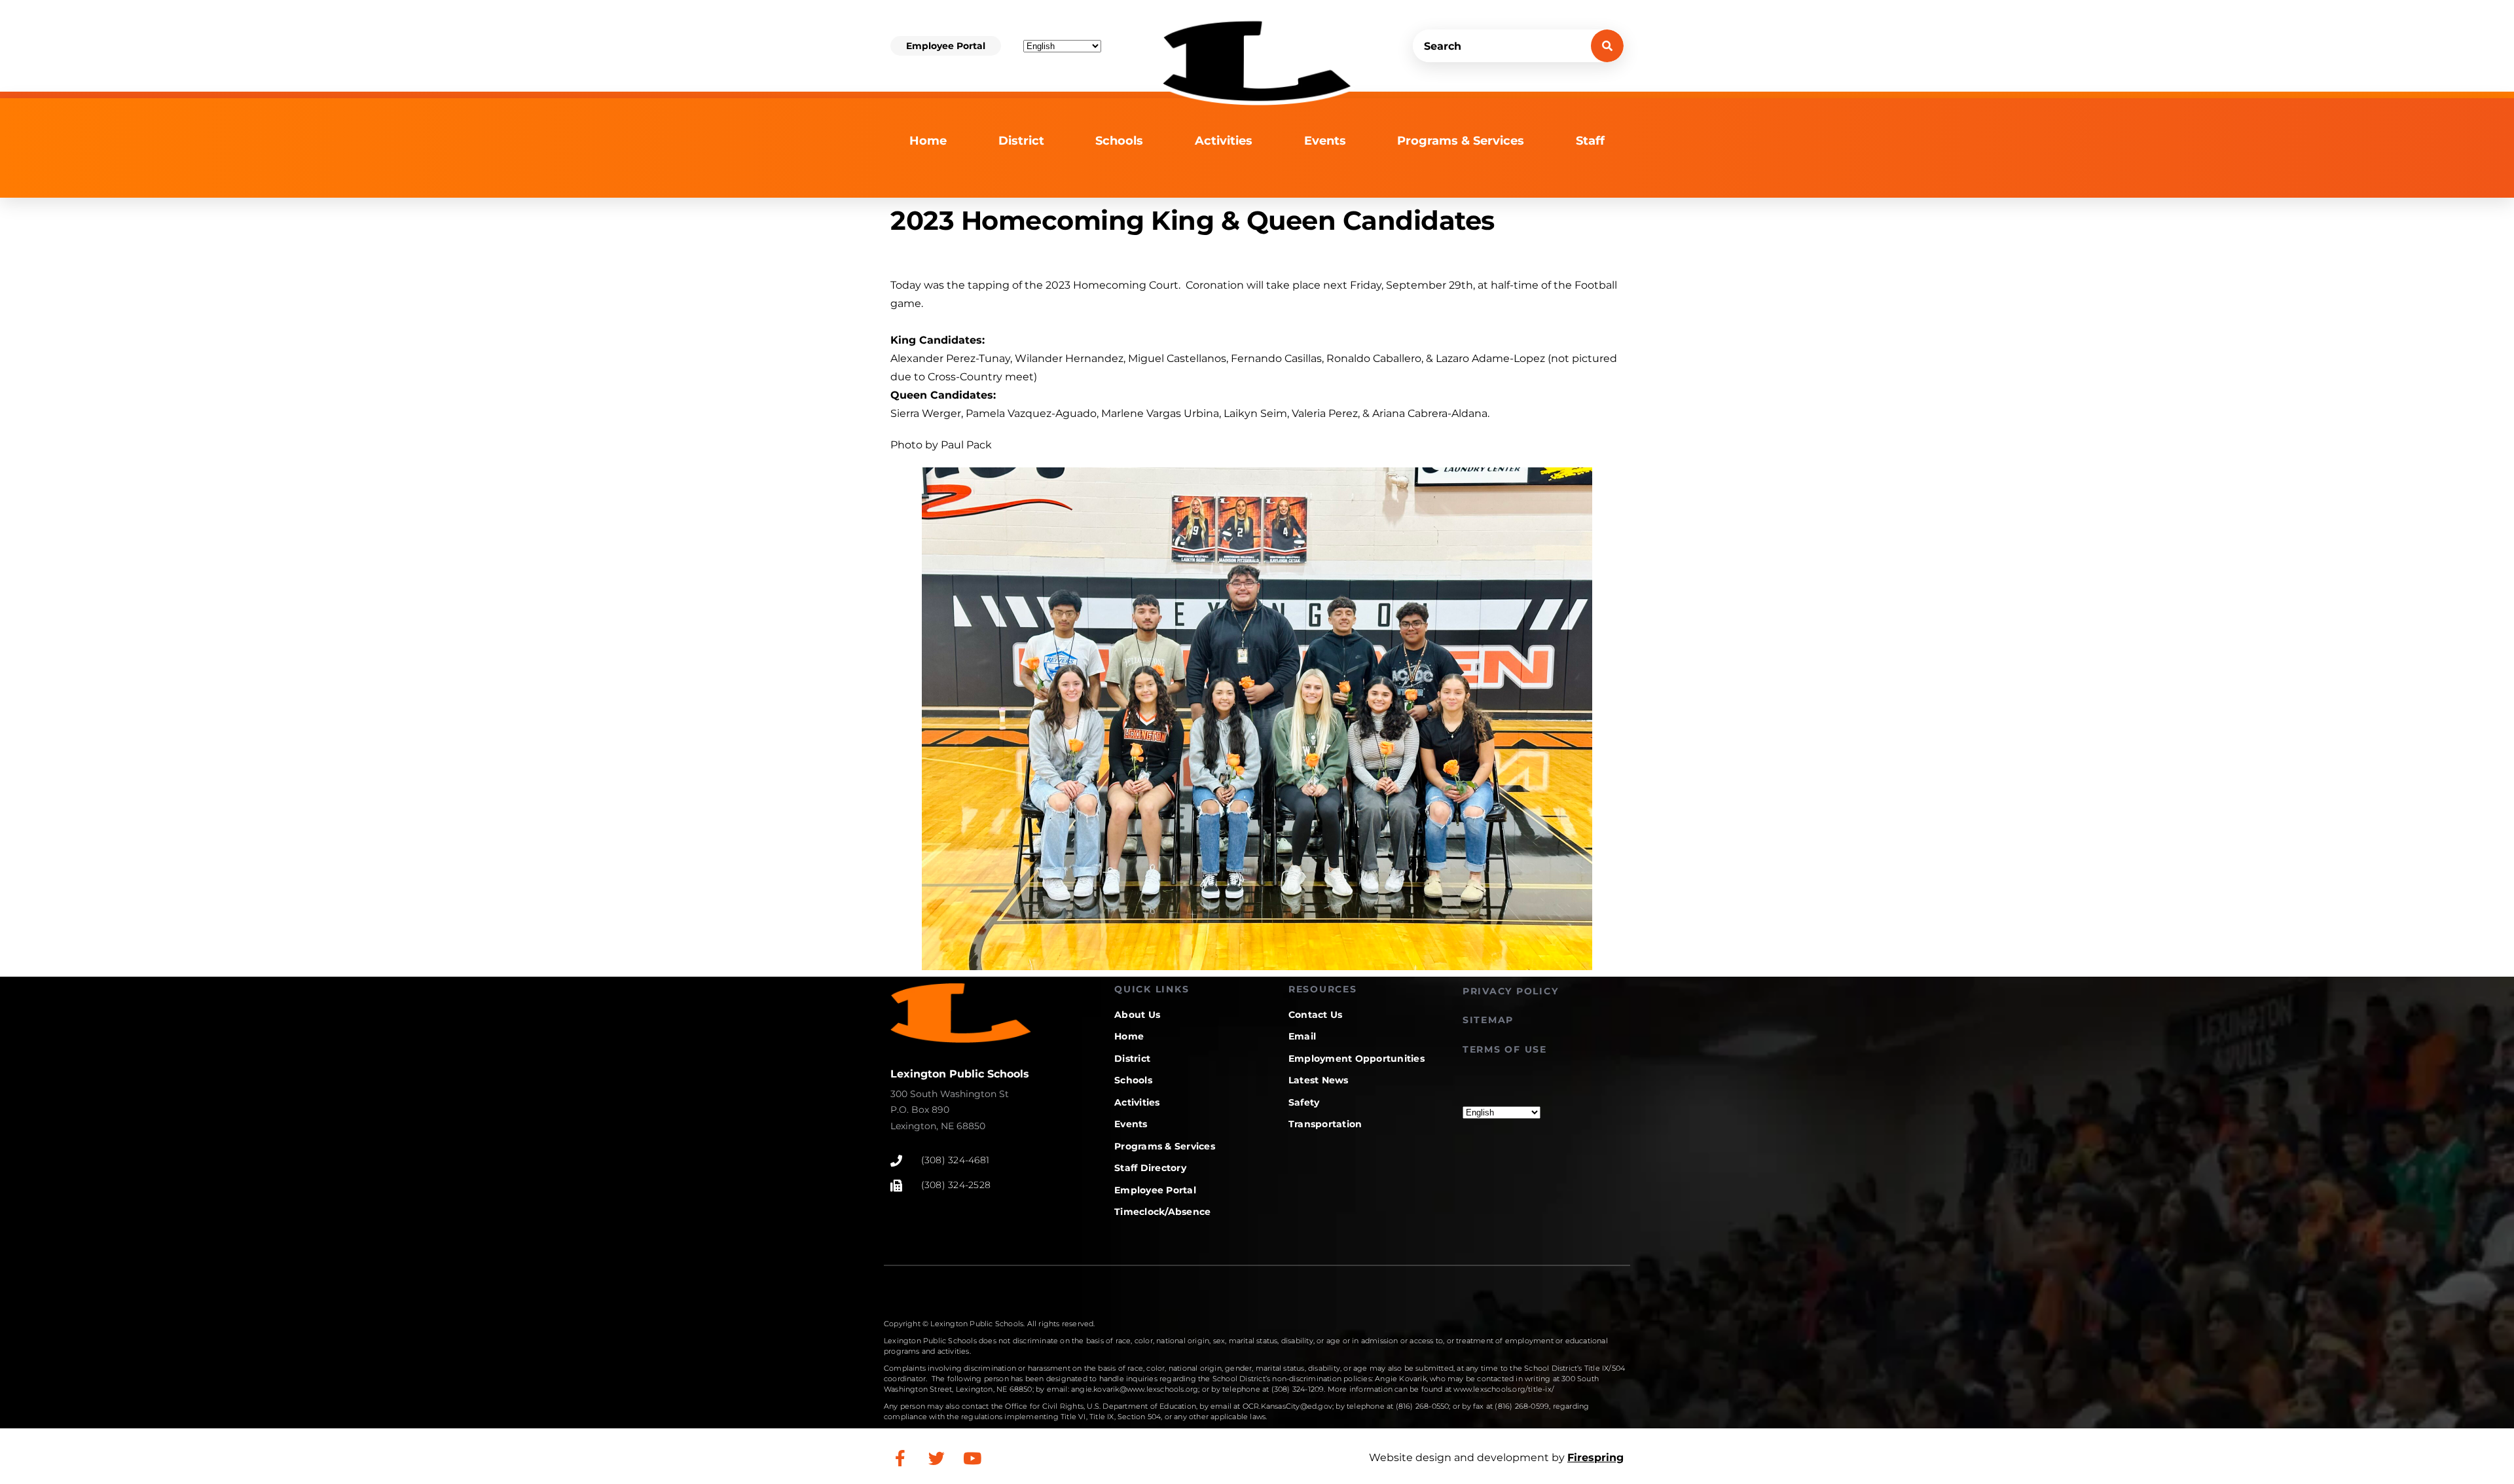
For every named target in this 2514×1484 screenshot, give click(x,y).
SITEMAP (1488, 1020)
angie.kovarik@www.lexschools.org (1135, 1389)
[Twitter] (936, 1458)
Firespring (1595, 1457)
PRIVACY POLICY (1511, 991)
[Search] (1607, 46)
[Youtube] (972, 1458)
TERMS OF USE (1505, 1049)
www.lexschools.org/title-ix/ (1504, 1389)
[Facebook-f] (900, 1458)
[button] (946, 46)
